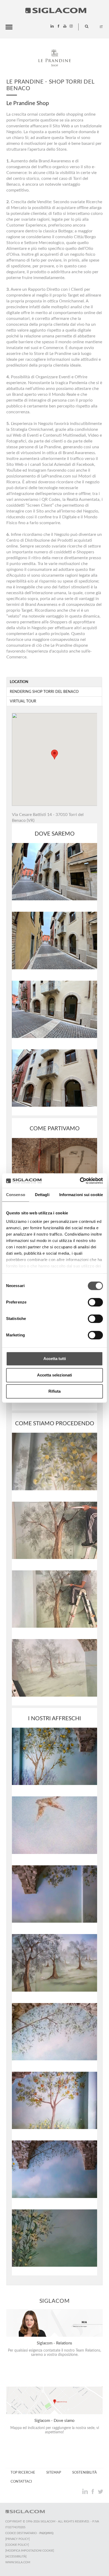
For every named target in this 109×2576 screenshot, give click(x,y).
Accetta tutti (55, 1359)
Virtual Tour (23, 701)
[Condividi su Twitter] (100, 2491)
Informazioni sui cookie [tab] (81, 1195)
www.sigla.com (18, 2562)
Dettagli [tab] (42, 1195)
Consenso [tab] (16, 1195)
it (101, 27)
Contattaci (21, 2482)
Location (19, 682)
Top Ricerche (23, 2473)
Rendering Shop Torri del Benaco (44, 692)
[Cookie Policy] (17, 2545)
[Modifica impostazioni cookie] (30, 2551)
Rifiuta (54, 1391)
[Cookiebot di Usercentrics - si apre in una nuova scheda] (80, 1181)
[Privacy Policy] (17, 2539)
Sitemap (54, 2473)
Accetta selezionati (54, 1375)
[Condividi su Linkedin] (86, 2491)
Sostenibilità (85, 2473)
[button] (54, 755)
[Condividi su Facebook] (93, 2491)
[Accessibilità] (16, 2557)
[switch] (95, 1302)
